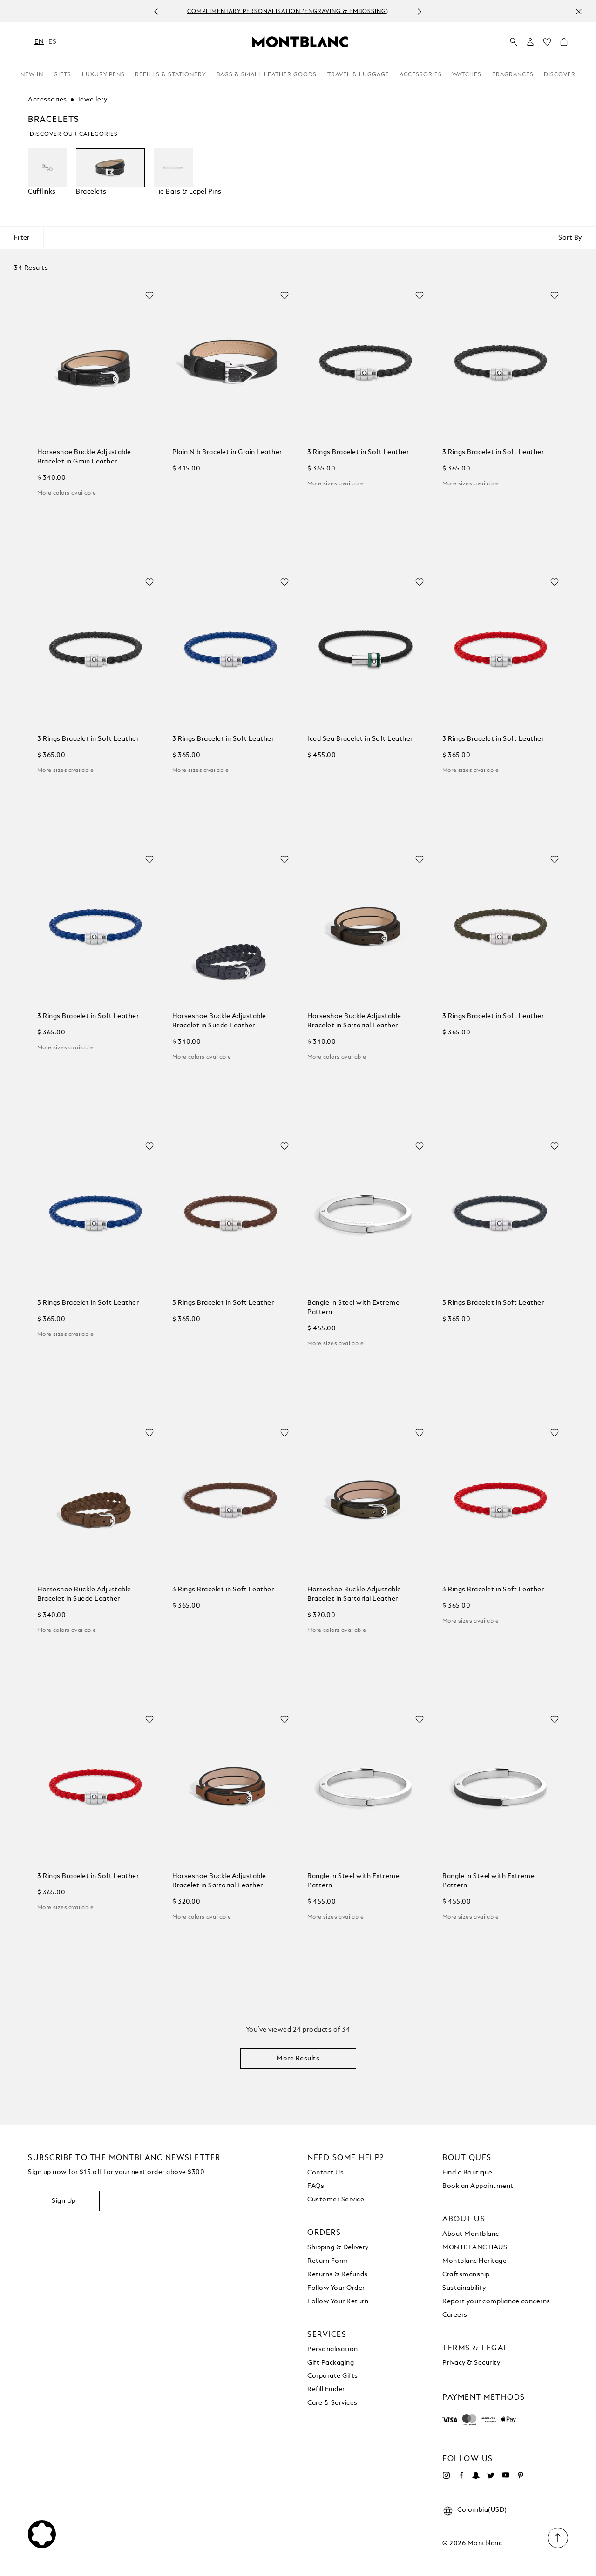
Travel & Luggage (358, 75)
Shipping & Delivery (338, 2247)
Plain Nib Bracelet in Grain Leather (227, 452)
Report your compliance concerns (496, 2301)
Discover (560, 75)
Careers (455, 2315)
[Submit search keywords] (514, 42)
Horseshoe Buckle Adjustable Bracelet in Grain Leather (84, 457)
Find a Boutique (467, 2173)
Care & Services (332, 2403)
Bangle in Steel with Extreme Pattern (353, 1308)
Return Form (328, 2261)
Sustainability (464, 2288)
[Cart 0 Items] (564, 44)
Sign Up (64, 2201)
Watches (467, 75)
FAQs (316, 2186)
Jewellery (92, 100)
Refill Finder (326, 2389)
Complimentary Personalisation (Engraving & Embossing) (288, 12)
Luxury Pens (103, 75)
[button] (530, 42)
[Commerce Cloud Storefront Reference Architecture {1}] (300, 41)
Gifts (62, 75)
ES (52, 42)
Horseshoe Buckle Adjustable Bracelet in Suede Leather (219, 1021)
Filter (22, 238)
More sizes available (335, 484)
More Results (298, 2059)
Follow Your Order (336, 2288)
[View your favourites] (547, 44)
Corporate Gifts (333, 2376)
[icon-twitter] (491, 2475)
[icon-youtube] (506, 2475)
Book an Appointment (478, 2186)
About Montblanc (471, 2234)
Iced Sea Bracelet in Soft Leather (360, 739)
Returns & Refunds (338, 2274)
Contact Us (325, 2173)
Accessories (421, 75)
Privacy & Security (471, 2363)
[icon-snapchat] (476, 2475)
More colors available (67, 493)
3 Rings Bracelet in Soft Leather (358, 452)
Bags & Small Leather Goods (267, 75)
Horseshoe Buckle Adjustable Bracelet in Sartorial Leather (354, 1021)
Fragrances (513, 75)
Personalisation (333, 2349)
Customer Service (336, 2200)
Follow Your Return (338, 2301)
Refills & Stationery (171, 75)
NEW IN (32, 75)
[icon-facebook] (461, 2475)
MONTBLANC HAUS (475, 2247)
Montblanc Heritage (474, 2261)
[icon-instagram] (446, 2475)
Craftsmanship (466, 2274)
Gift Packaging (331, 2363)
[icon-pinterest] (521, 2475)
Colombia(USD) (482, 2510)
